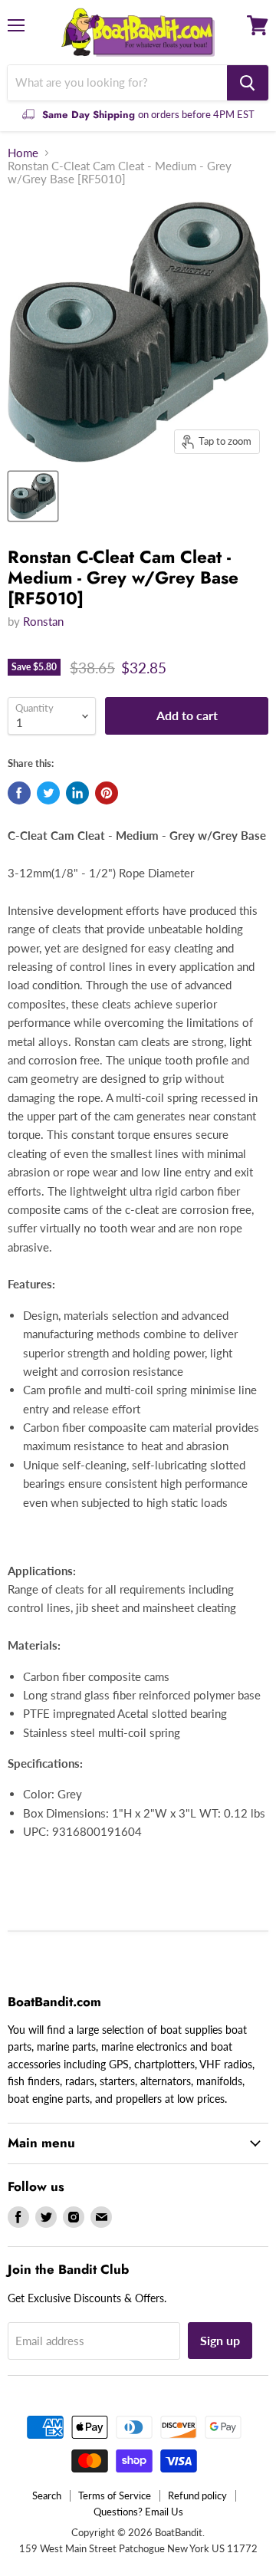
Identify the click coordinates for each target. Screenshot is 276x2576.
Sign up (220, 2340)
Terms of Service (115, 2495)
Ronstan (43, 621)
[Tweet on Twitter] (48, 793)
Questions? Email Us (138, 2512)
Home (23, 153)
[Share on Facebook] (19, 793)
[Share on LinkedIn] (77, 793)
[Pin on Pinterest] (107, 793)
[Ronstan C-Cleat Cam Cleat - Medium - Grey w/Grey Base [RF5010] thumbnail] (33, 496)
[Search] (248, 83)
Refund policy (197, 2495)
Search (47, 2495)
